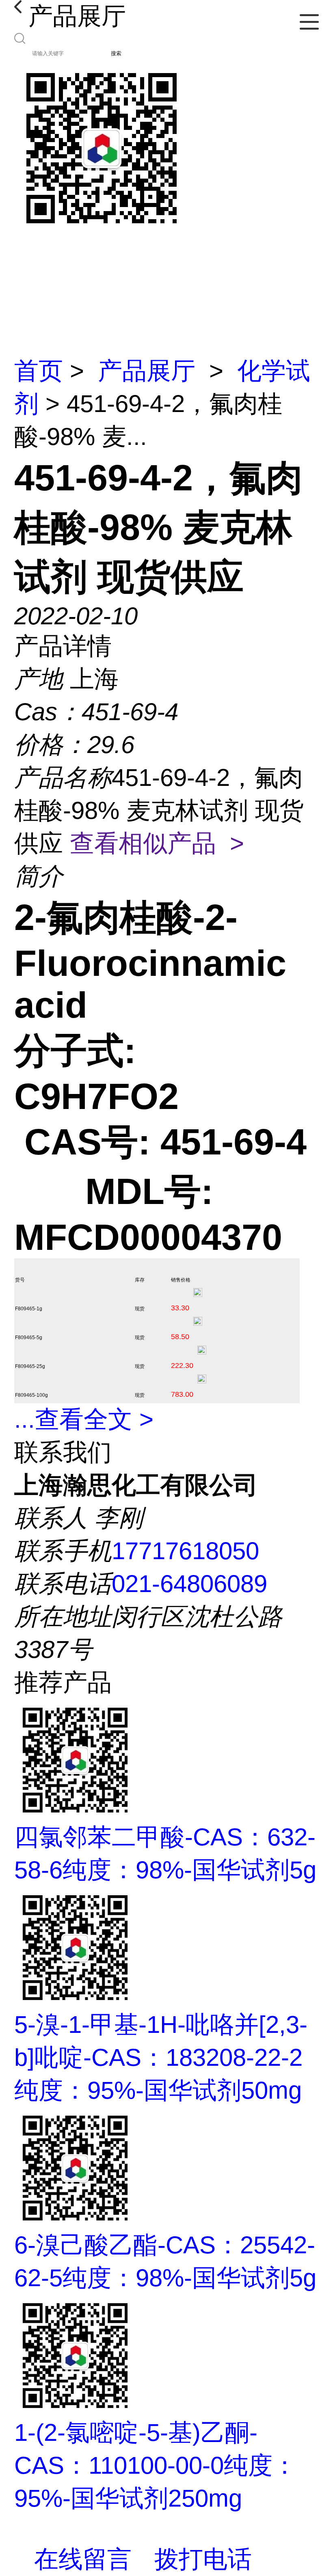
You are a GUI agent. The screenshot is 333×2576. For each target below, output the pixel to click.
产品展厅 (147, 371)
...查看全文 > (84, 1419)
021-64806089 (189, 1584)
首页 (39, 371)
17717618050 (185, 1551)
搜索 (116, 53)
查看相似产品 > (157, 843)
